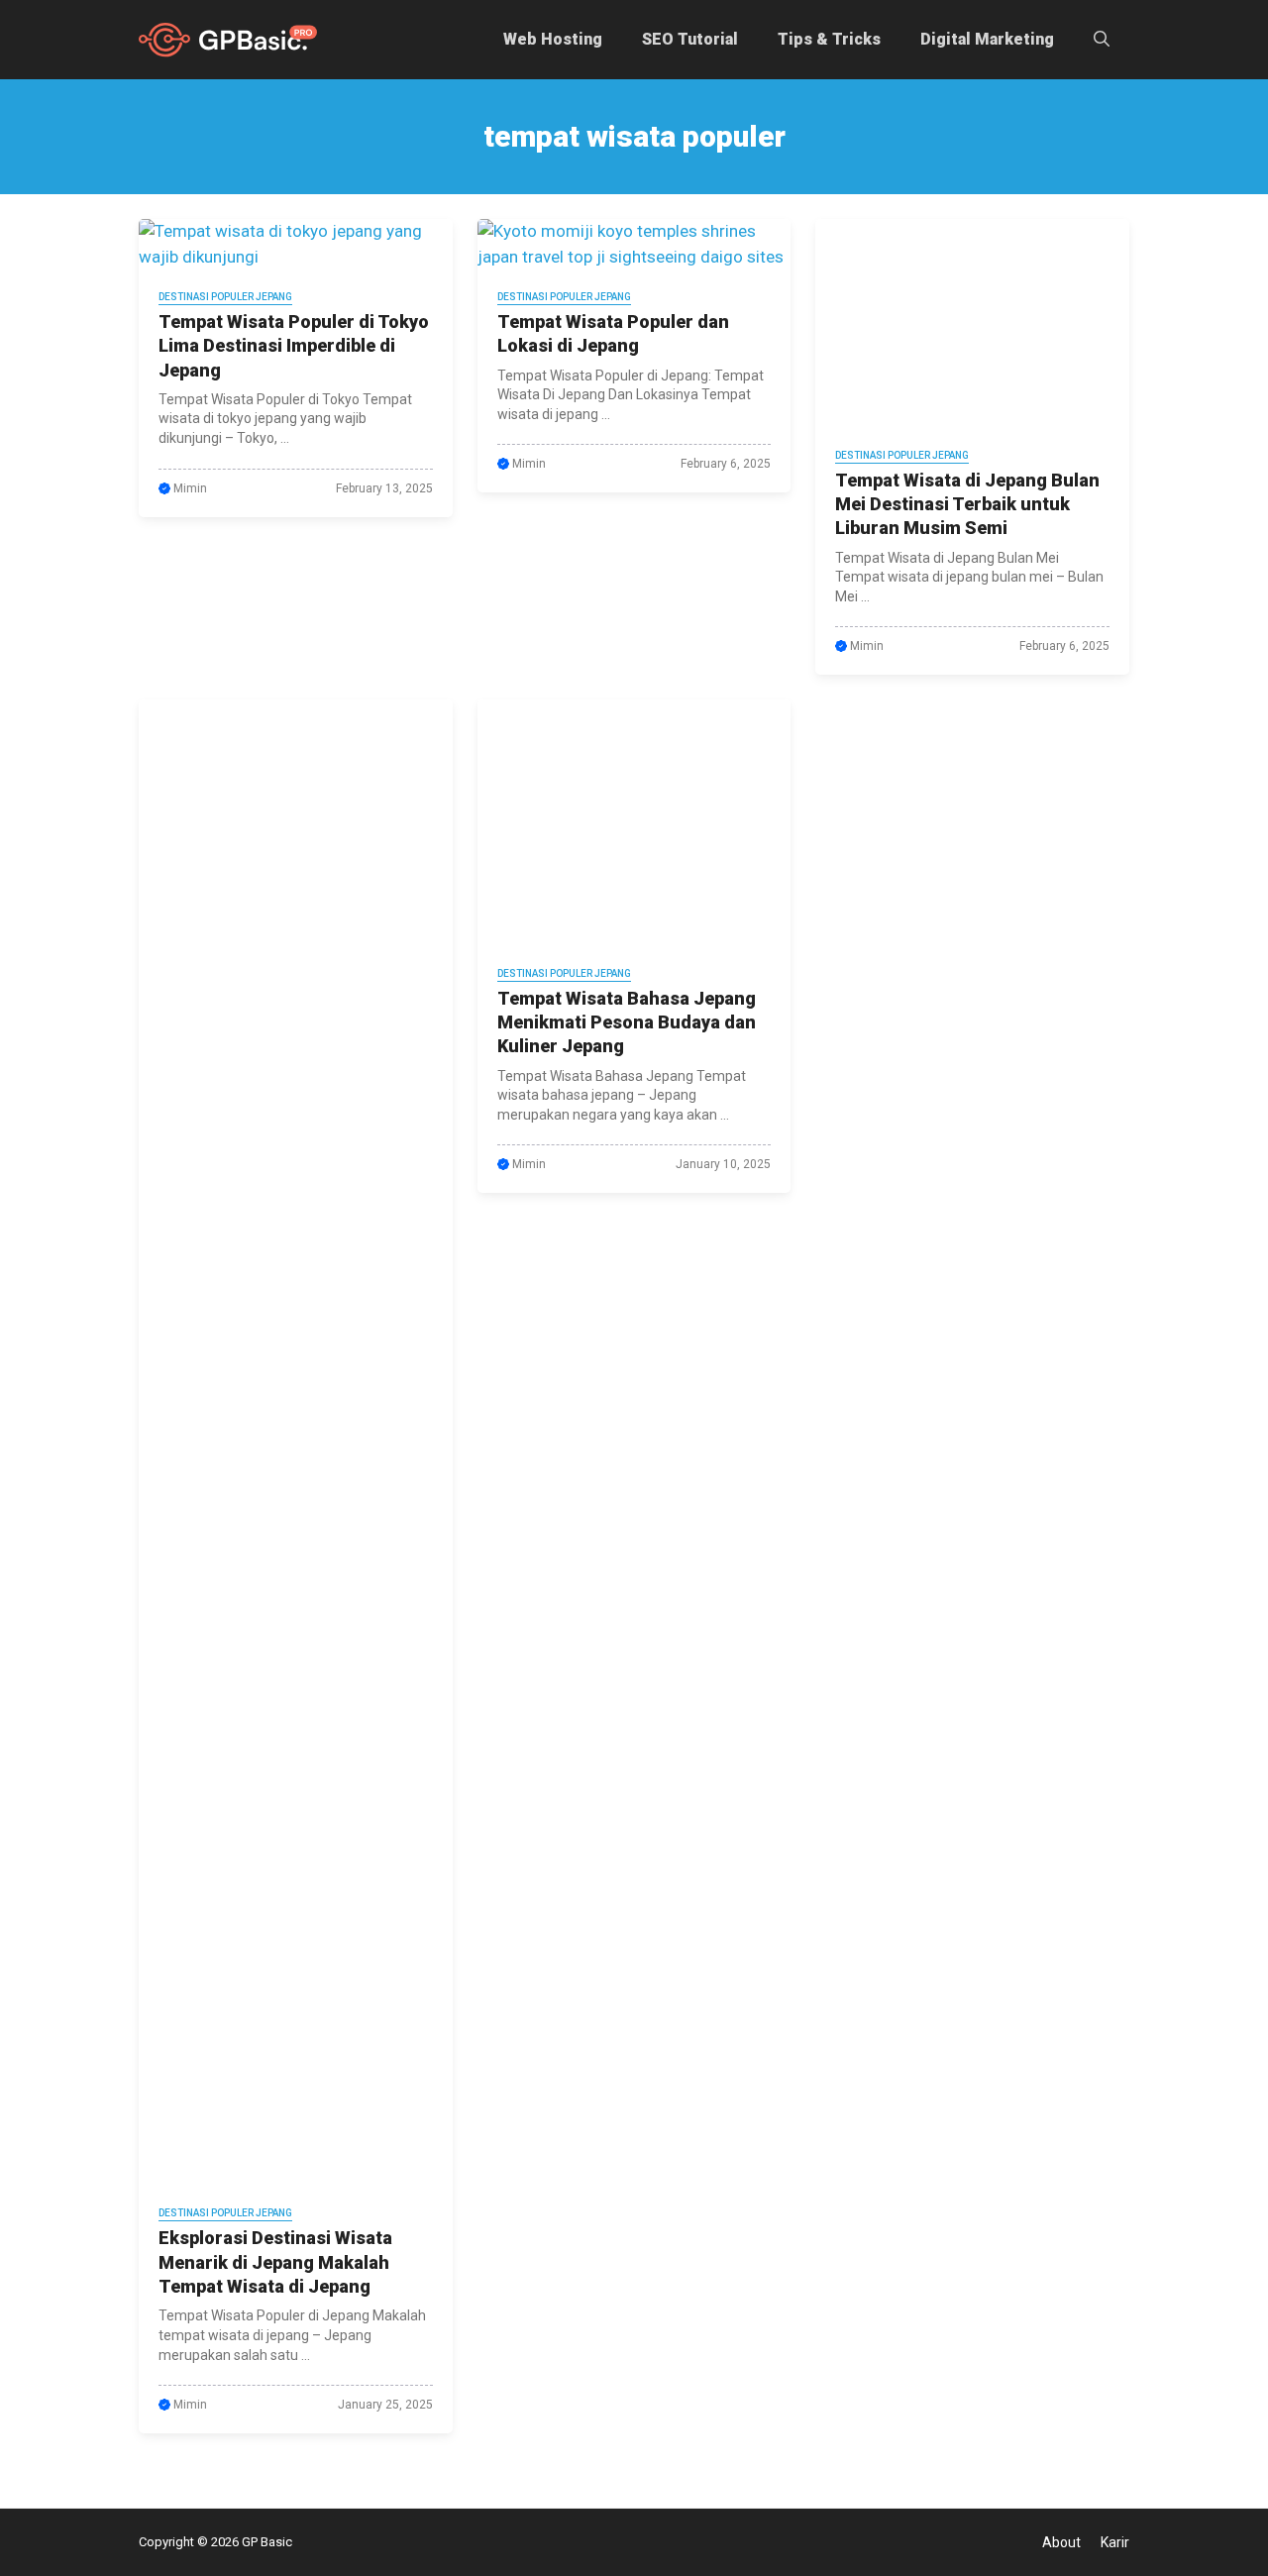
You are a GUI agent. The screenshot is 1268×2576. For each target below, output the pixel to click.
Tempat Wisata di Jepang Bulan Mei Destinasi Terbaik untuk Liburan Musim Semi (967, 504)
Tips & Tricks (829, 39)
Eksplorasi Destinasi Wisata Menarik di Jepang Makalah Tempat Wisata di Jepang (275, 2262)
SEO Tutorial (690, 39)
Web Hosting (553, 39)
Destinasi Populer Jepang (225, 297)
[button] (1102, 40)
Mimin (190, 488)
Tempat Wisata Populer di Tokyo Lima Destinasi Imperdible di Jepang (294, 346)
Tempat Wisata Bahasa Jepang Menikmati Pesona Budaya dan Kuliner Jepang (627, 1022)
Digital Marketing (987, 39)
